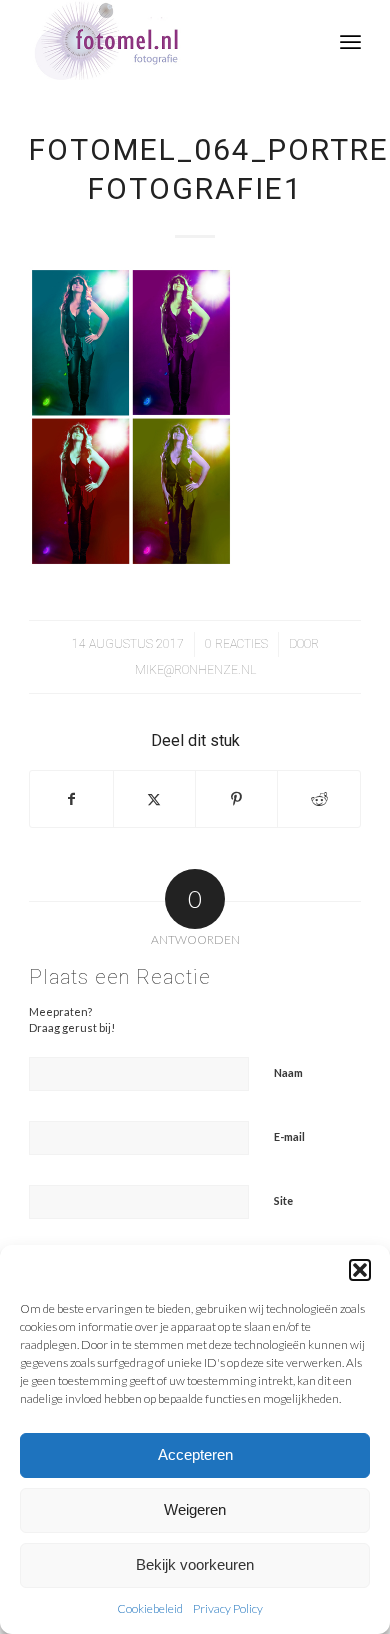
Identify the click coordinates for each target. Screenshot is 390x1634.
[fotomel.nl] (161, 40)
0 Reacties (236, 644)
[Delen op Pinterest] (236, 799)
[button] (360, 1270)
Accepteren (195, 1454)
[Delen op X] (154, 799)
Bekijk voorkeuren (195, 1564)
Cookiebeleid (150, 1608)
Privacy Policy (228, 1608)
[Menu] (350, 40)
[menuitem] (350, 40)
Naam (288, 1072)
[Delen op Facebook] (71, 799)
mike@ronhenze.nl (195, 670)
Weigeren (195, 1509)
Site (283, 1200)
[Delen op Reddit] (318, 799)
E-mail (289, 1136)
